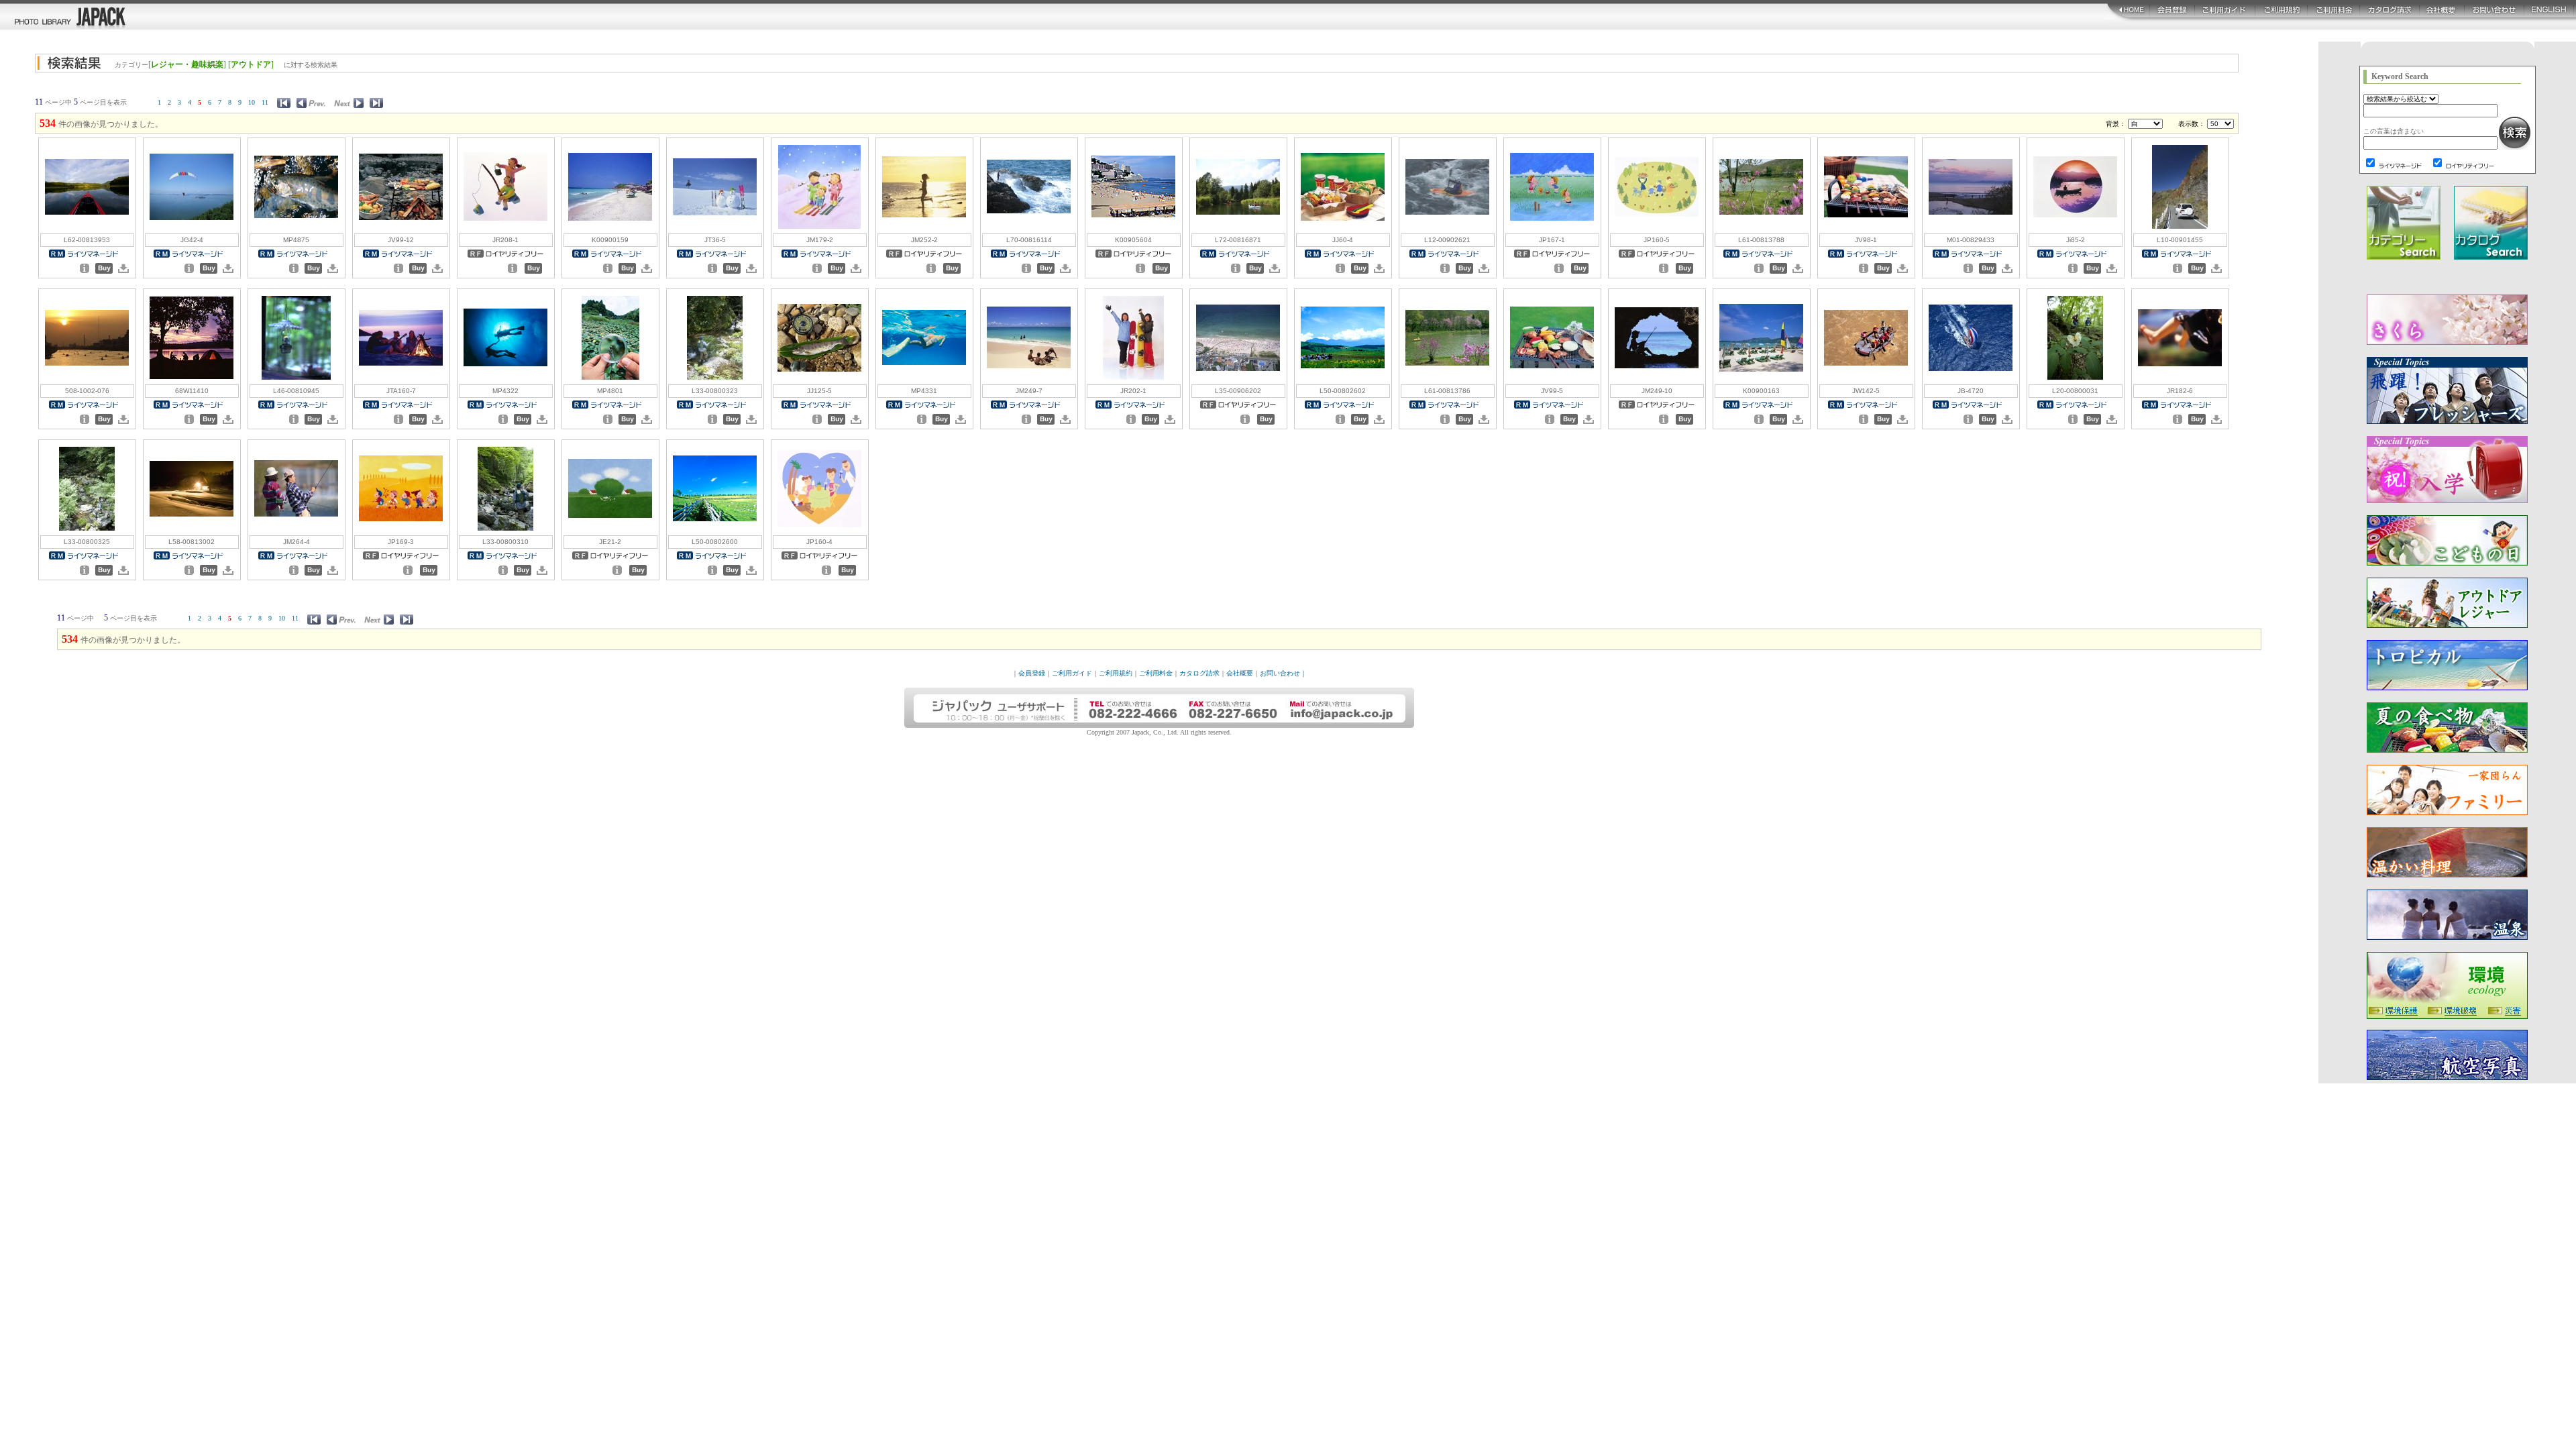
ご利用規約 (1116, 673)
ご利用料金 (1156, 673)
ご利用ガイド (1072, 673)
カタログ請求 (1199, 673)
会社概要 (1240, 673)
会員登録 (1032, 673)
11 (265, 102)
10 (252, 102)
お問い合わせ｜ (1283, 673)
